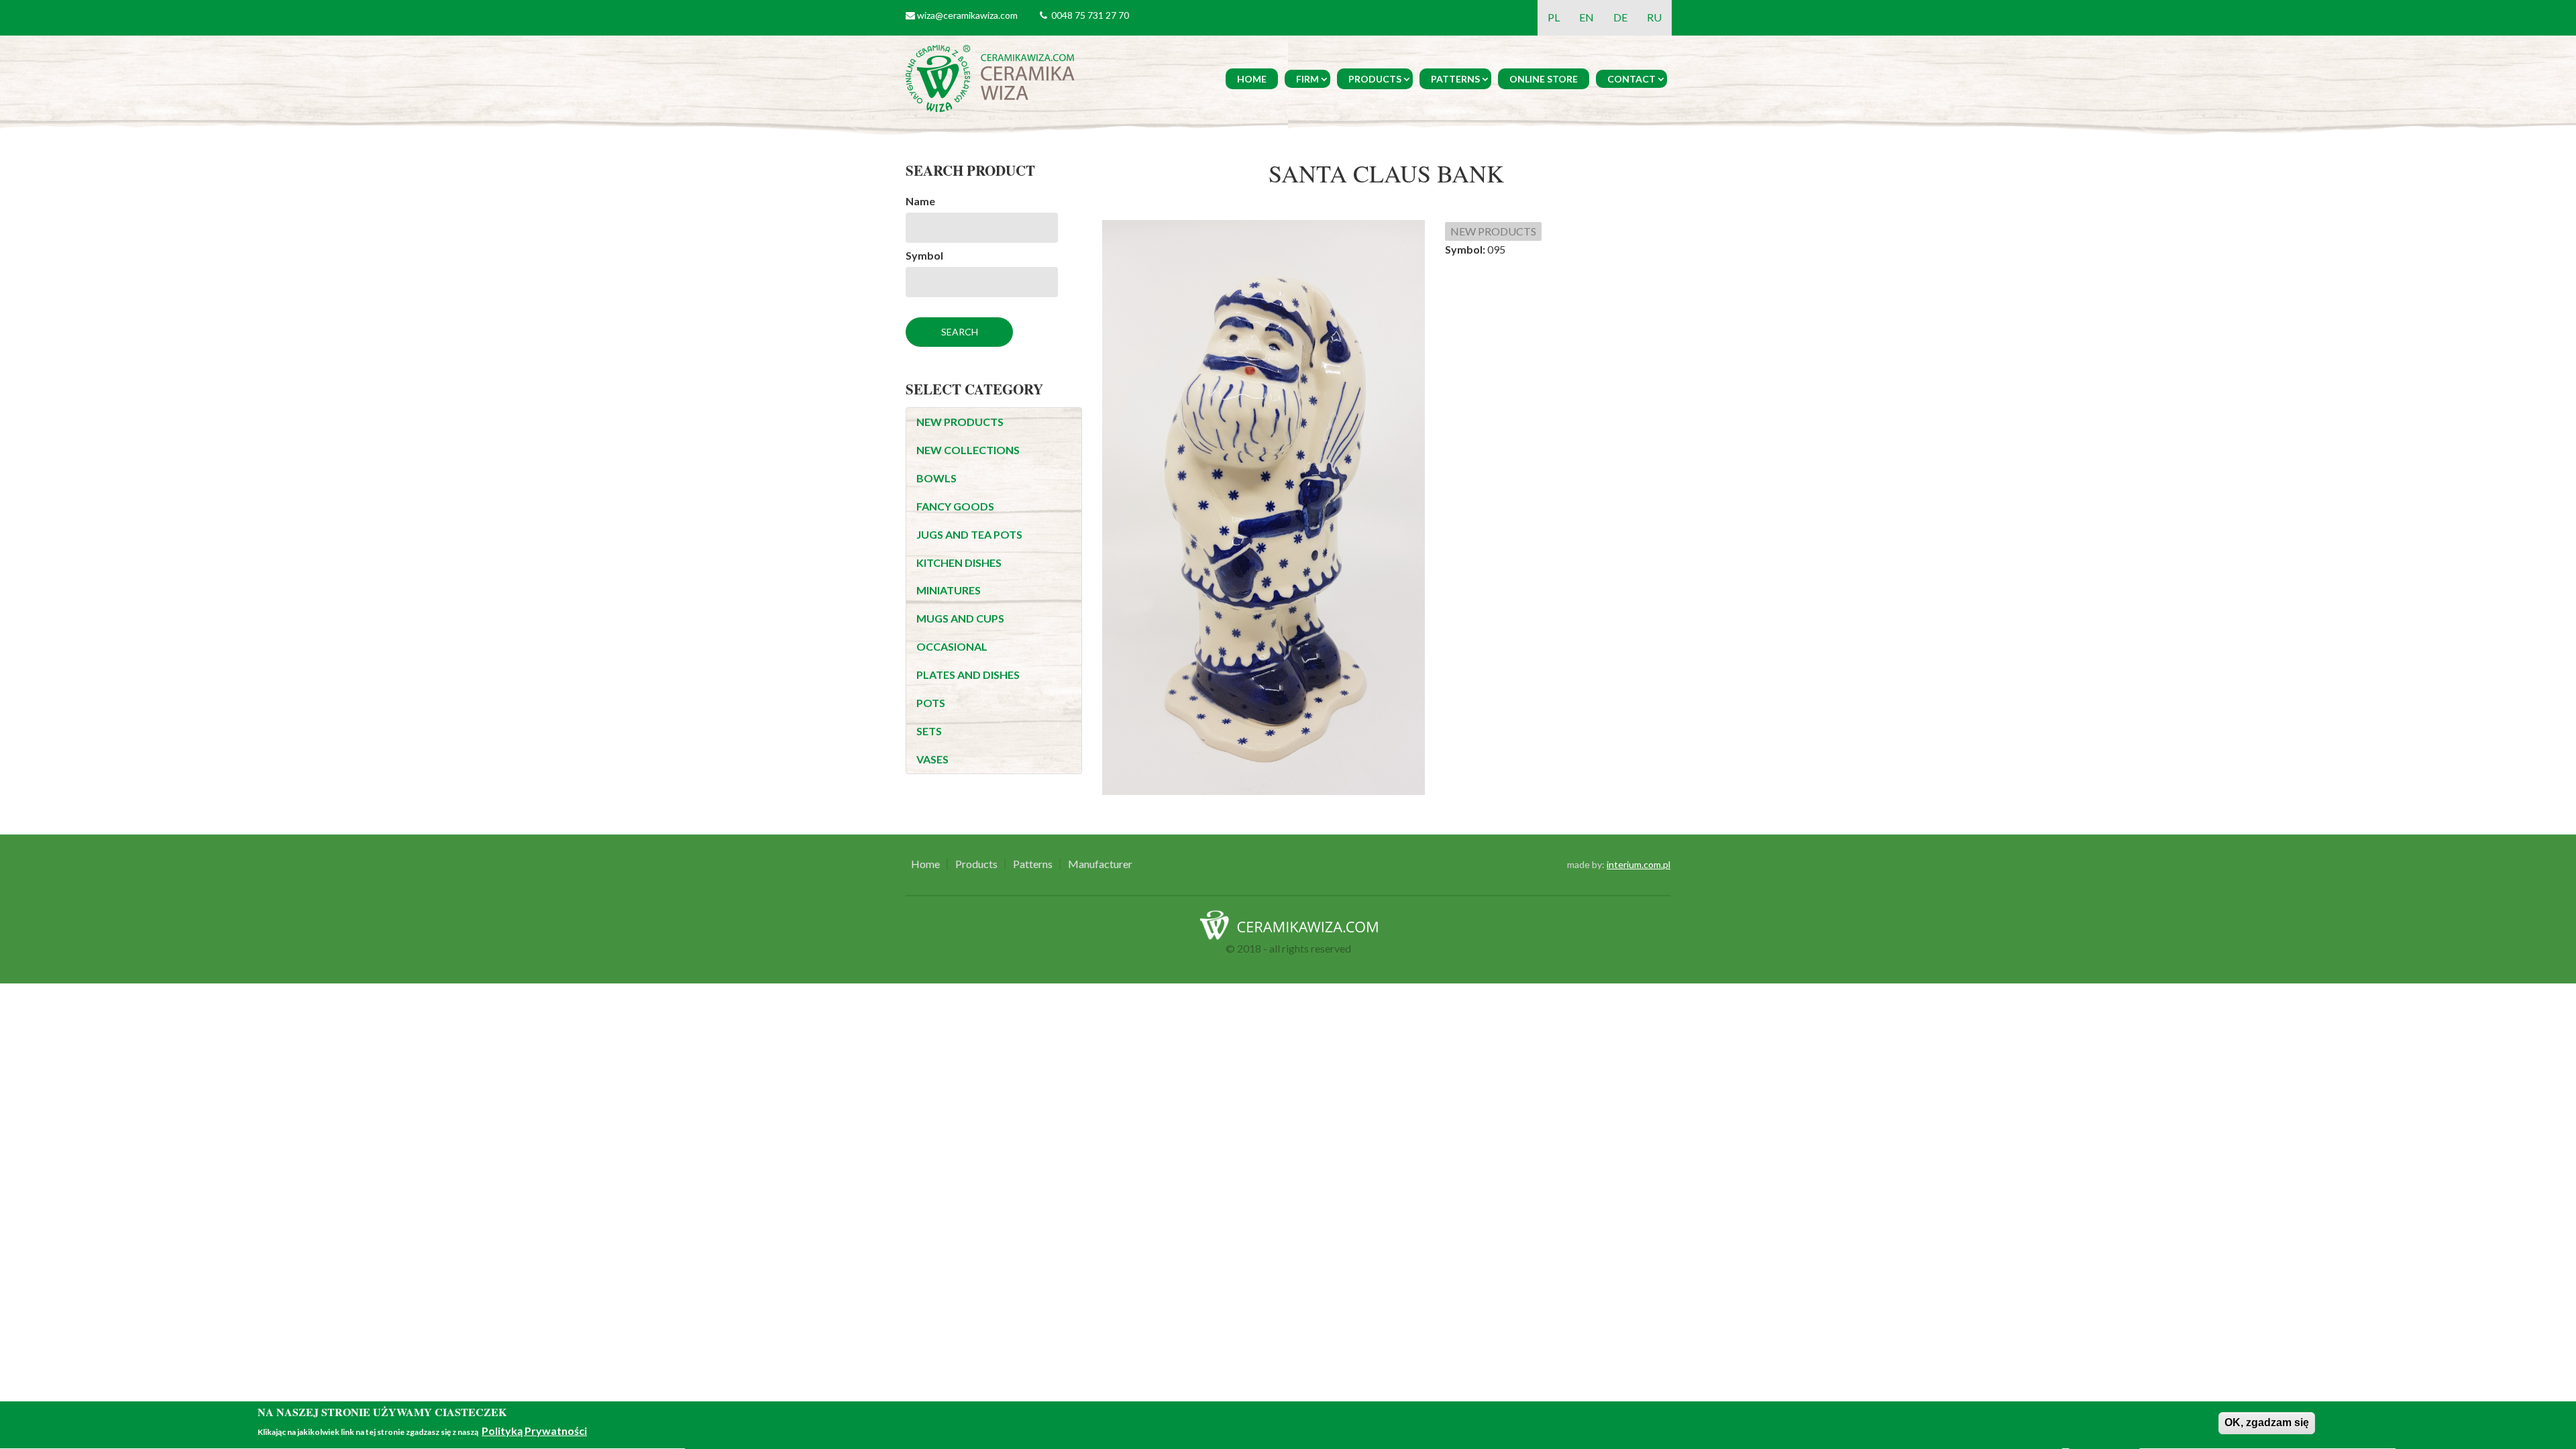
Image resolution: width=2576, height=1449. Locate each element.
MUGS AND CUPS (960, 618)
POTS (931, 703)
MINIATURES (949, 590)
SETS (929, 731)
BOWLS (936, 478)
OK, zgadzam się (2267, 1423)
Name (920, 201)
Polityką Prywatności (534, 1431)
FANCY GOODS (955, 506)
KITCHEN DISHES (959, 562)
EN (1587, 17)
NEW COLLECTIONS (968, 450)
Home (1252, 79)
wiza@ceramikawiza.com (967, 15)
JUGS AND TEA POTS (969, 534)
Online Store (1544, 79)
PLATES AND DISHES (968, 675)
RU (1654, 17)
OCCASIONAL (952, 646)
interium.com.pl (1639, 864)
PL (1554, 17)
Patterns (1455, 79)
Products (1375, 79)
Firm (1307, 79)
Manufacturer (1100, 864)
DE (1620, 17)
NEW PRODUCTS (960, 422)
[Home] (992, 77)
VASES (932, 759)
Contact (1631, 79)
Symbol (924, 255)
